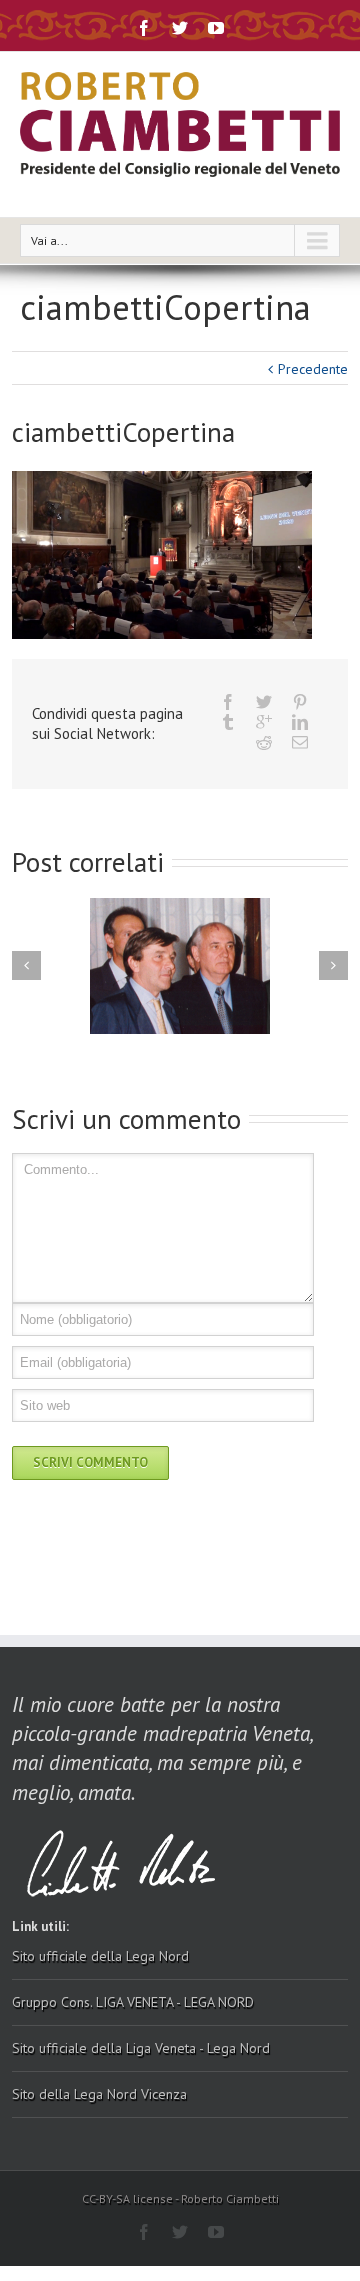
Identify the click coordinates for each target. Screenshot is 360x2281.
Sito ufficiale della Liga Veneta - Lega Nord (141, 2048)
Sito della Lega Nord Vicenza (99, 2094)
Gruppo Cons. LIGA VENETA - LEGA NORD (133, 2002)
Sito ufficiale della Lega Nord (100, 1956)
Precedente (313, 369)
